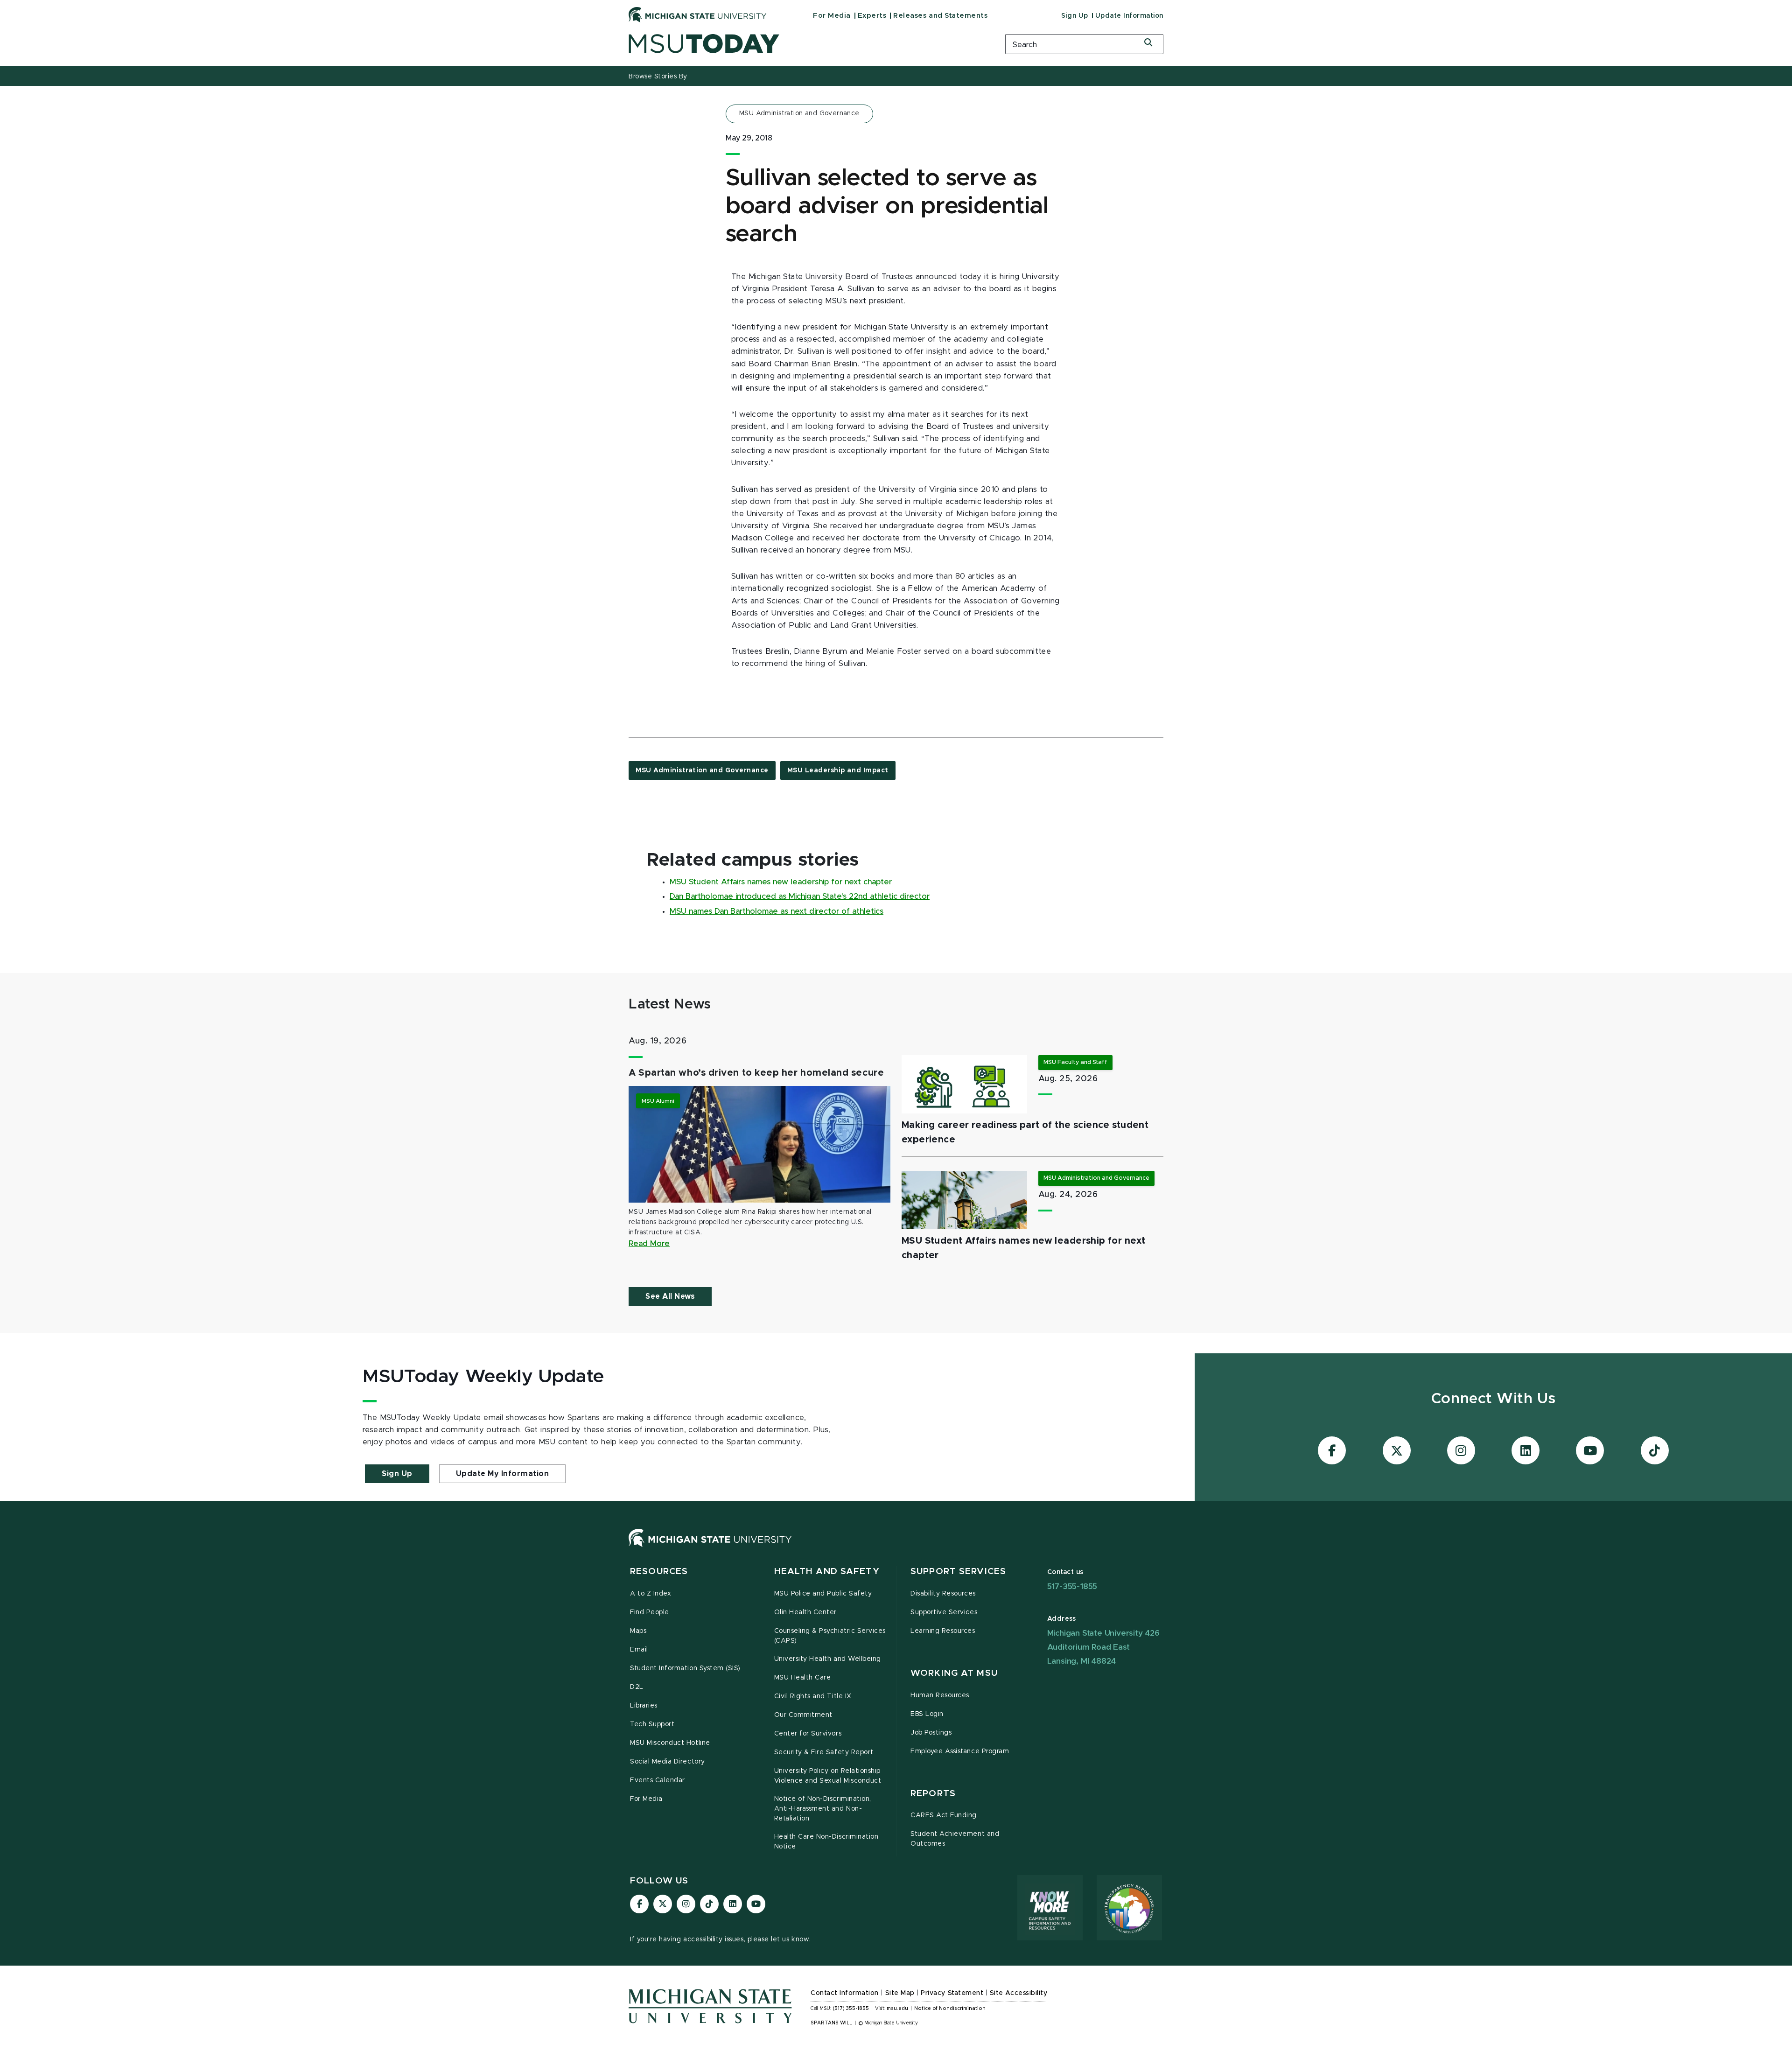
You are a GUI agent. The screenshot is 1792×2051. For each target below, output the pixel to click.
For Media (832, 16)
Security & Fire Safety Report (824, 1752)
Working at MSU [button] (954, 1673)
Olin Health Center (806, 1612)
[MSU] (710, 1547)
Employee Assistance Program (960, 1751)
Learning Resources (943, 1631)
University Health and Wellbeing (828, 1659)
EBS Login (927, 1714)
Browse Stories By (658, 77)
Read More (649, 1244)
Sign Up (1075, 16)
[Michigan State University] (698, 14)
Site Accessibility (1019, 1993)
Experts (872, 16)
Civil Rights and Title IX (813, 1696)
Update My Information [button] (503, 1474)
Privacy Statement (952, 1993)
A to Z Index (651, 1594)
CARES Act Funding (944, 1815)
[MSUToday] (805, 44)
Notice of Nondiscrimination (950, 2009)
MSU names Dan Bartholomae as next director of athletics (777, 911)
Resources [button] (659, 1571)
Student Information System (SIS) (685, 1668)
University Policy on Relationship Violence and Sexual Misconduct (828, 1776)
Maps (638, 1631)
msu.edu (897, 2009)
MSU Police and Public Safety (823, 1594)
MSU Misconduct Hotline (670, 1743)
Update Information (1129, 16)
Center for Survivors (808, 1734)
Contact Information (845, 1993)
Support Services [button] (958, 1571)
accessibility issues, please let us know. (747, 1939)
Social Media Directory (668, 1762)
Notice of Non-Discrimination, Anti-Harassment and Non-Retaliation (823, 1809)
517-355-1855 (1072, 1586)
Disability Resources (943, 1594)
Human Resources (940, 1695)
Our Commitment (803, 1715)
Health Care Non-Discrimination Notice (826, 1842)
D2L (637, 1687)
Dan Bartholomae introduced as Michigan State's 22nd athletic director (800, 896)
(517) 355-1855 (851, 2009)
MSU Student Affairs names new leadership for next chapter (781, 882)
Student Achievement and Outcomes (955, 1839)
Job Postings (931, 1733)
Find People (650, 1612)
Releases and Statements (940, 16)
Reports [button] (933, 1794)
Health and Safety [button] (827, 1571)
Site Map (900, 1993)
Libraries (644, 1706)
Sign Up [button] (397, 1474)
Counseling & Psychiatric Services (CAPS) (830, 1636)
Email (639, 1650)
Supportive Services (944, 1612)
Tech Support (652, 1724)
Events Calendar (658, 1780)
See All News (670, 1296)
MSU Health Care (803, 1678)
